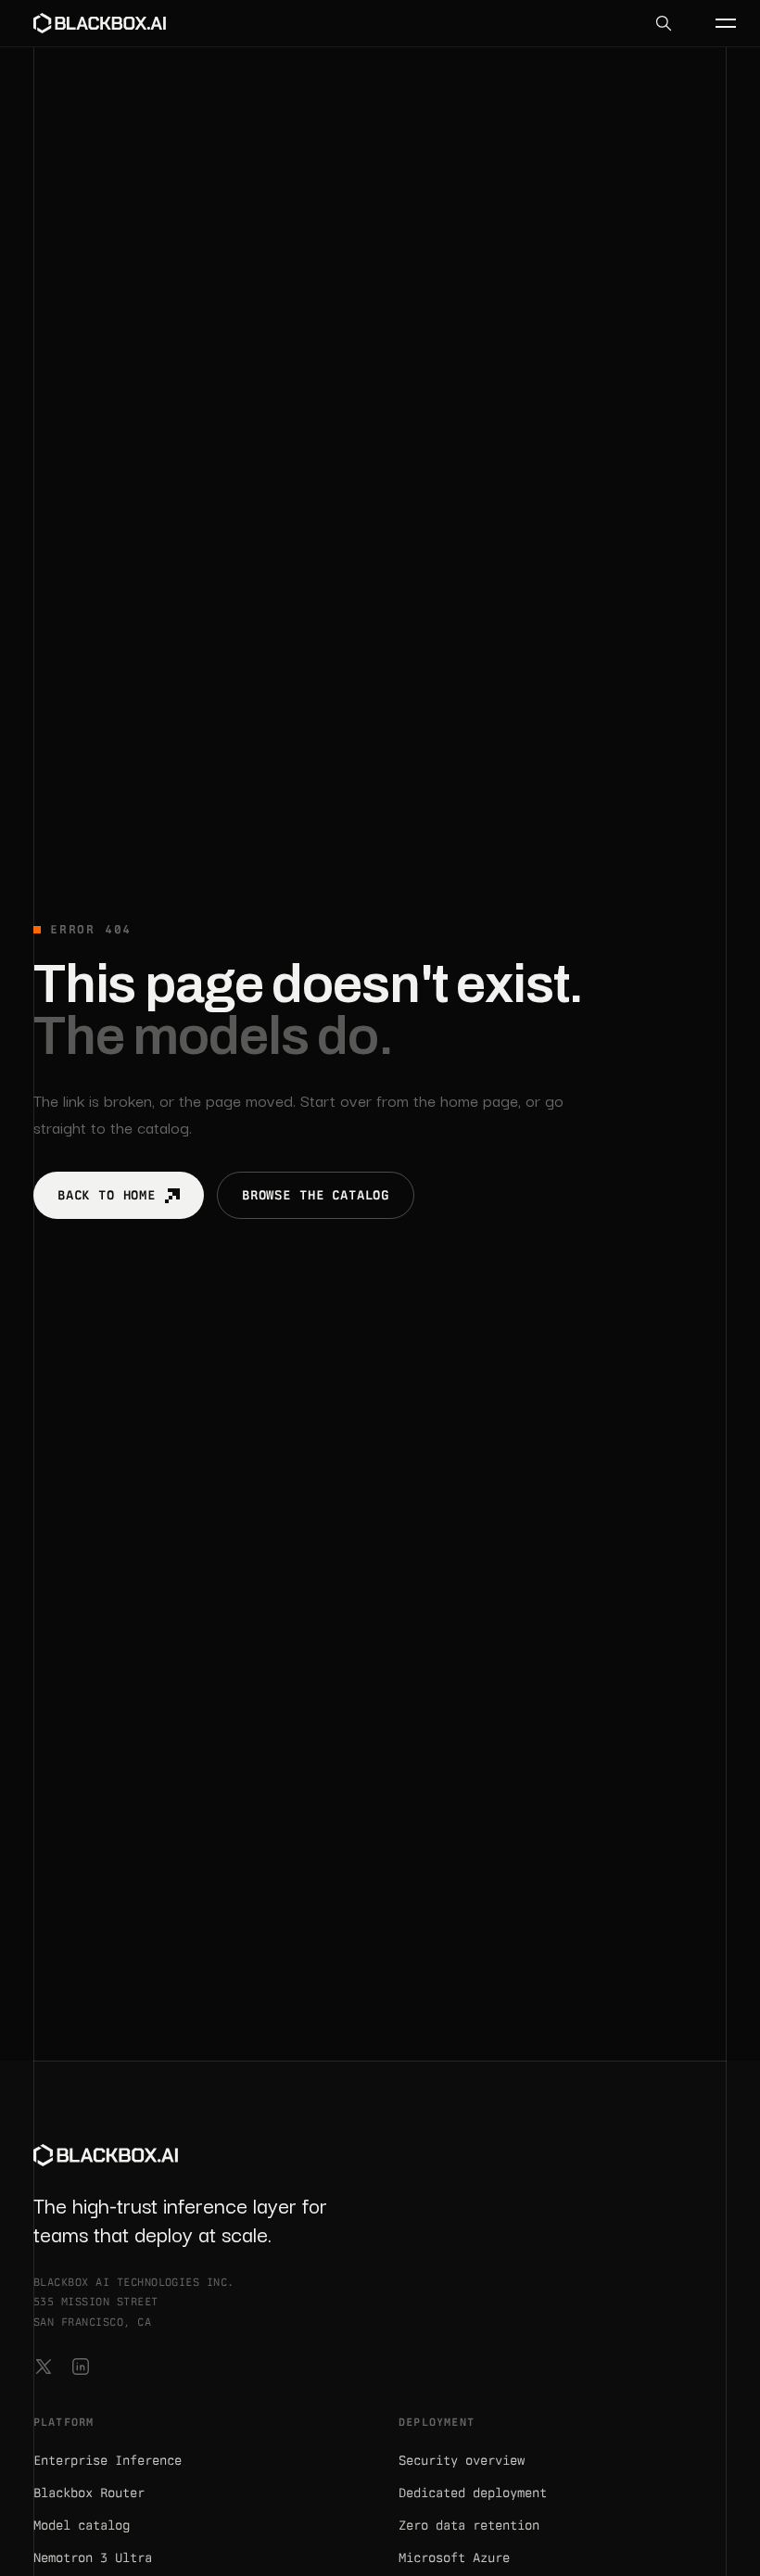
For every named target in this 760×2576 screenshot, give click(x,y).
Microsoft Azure (454, 2557)
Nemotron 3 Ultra (93, 2557)
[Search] (664, 23)
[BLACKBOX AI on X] (44, 2367)
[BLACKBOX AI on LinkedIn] (81, 2367)
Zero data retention (469, 2525)
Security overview (462, 2460)
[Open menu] (716, 23)
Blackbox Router (89, 2493)
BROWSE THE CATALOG (316, 1195)
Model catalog (82, 2525)
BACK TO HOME (107, 1195)
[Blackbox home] (100, 23)
